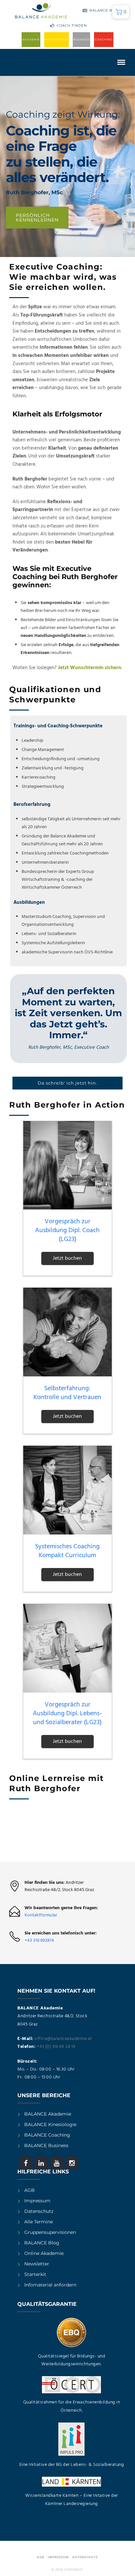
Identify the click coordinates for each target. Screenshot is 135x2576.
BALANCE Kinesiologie (50, 2124)
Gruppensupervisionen (50, 2232)
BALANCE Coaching (47, 2135)
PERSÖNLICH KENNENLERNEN (37, 218)
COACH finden (72, 25)
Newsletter (37, 2264)
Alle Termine (39, 2222)
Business (81, 39)
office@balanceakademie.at (63, 2039)
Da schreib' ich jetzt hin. (67, 1083)
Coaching (104, 39)
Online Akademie (44, 2253)
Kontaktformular (41, 1915)
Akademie (31, 39)
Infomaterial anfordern (50, 2285)
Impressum (37, 2201)
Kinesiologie (57, 39)
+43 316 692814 (39, 1941)
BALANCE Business (46, 2145)
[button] (121, 12)
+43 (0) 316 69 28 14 (56, 2047)
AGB (29, 2190)
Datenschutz (39, 2211)
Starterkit (35, 2274)
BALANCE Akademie (48, 2114)
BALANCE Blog (105, 10)
